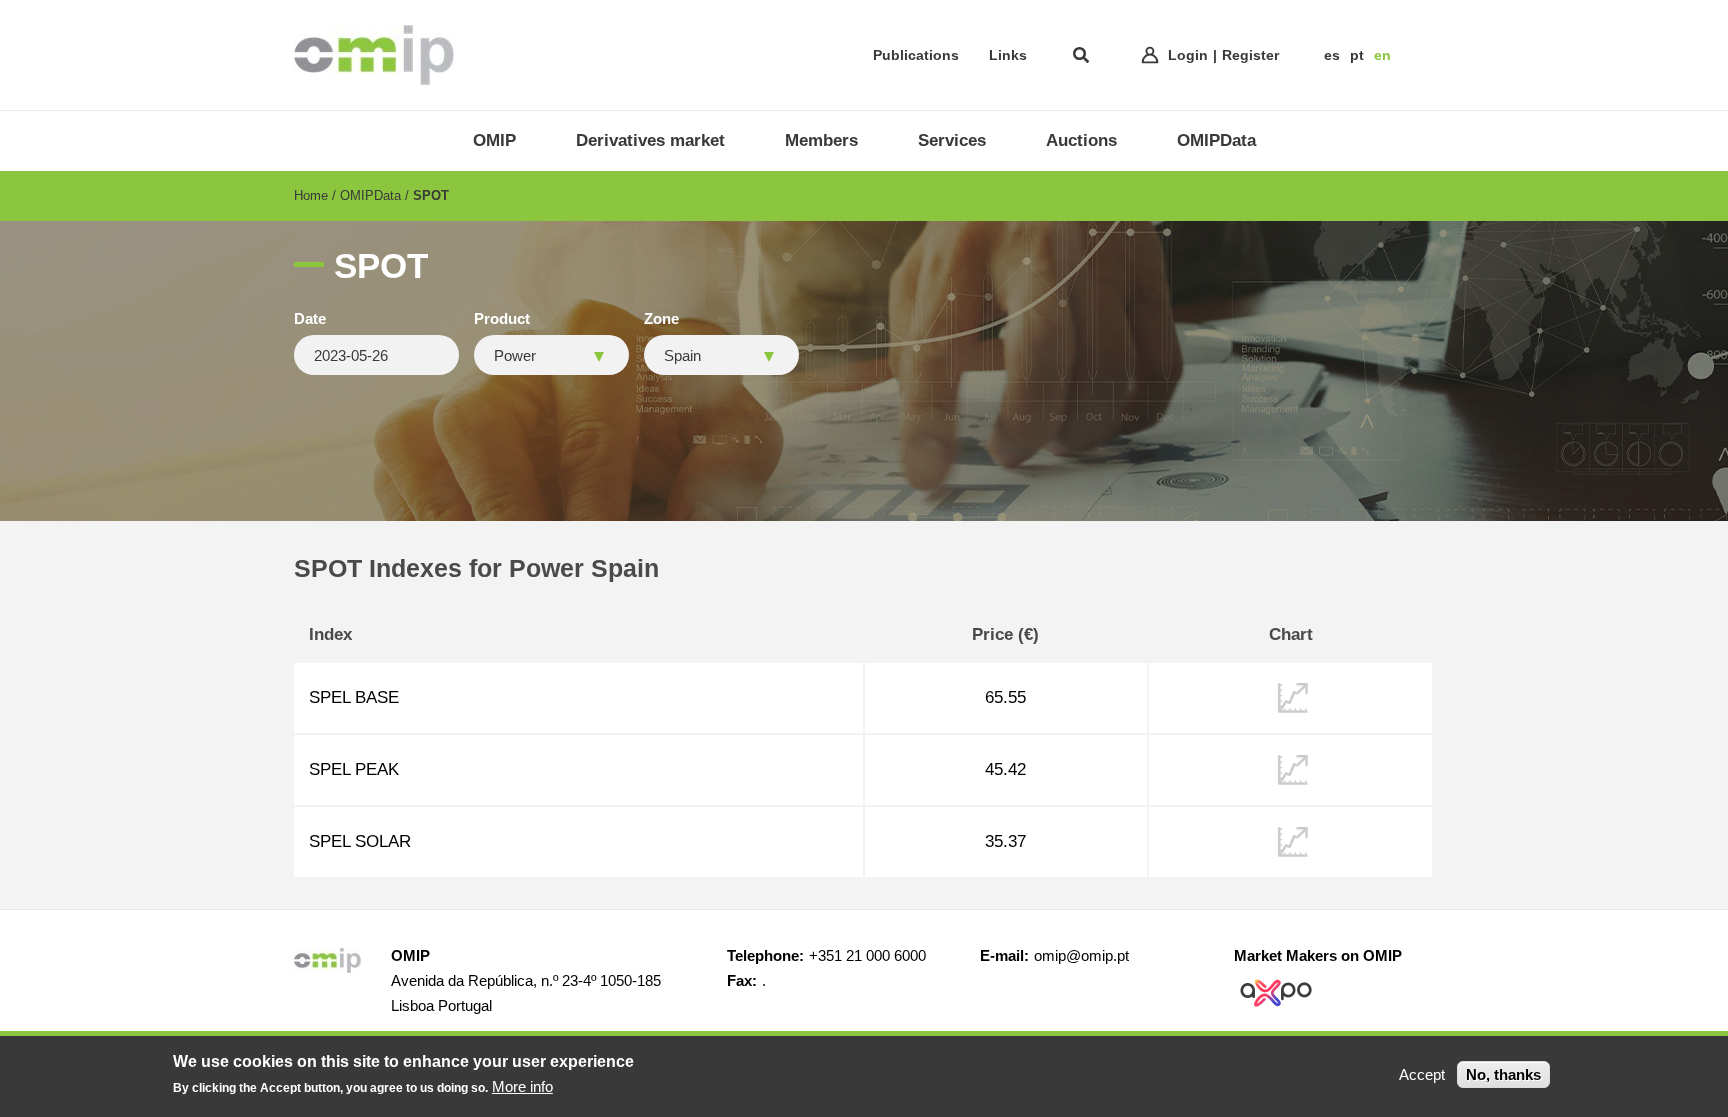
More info (522, 1086)
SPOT (431, 195)
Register (1250, 55)
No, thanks (1503, 1074)
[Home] (374, 55)
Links (1008, 55)
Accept (1422, 1074)
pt (1357, 55)
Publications (916, 55)
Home (311, 195)
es (1332, 55)
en (1382, 55)
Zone (661, 319)
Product (502, 319)
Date (310, 319)
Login (1188, 55)
